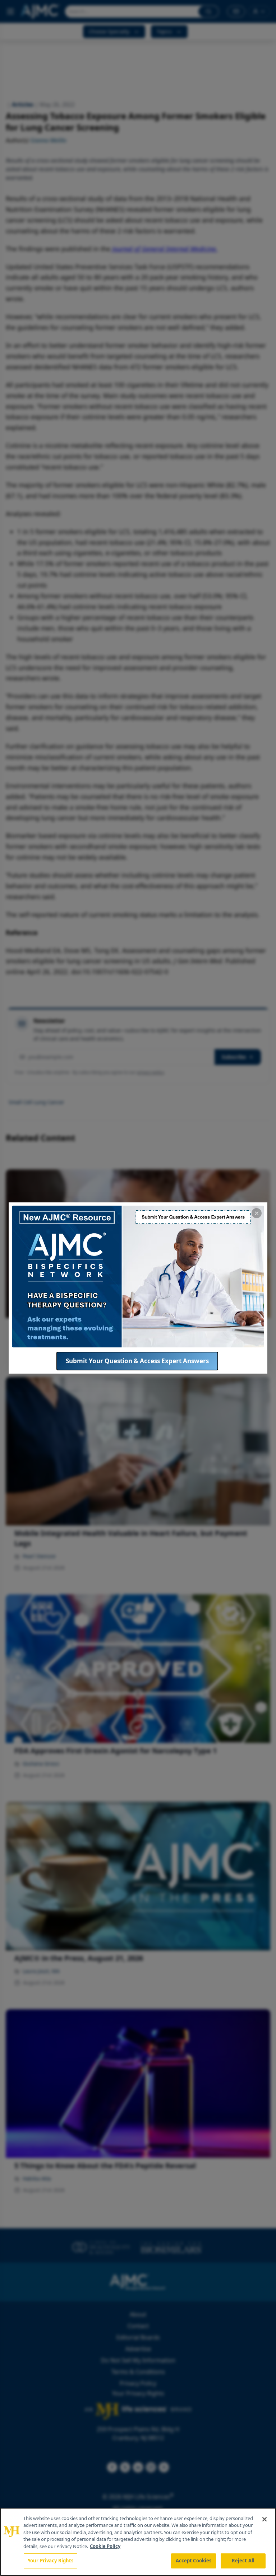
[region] (138, 2542)
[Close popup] (257, 1213)
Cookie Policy (105, 2546)
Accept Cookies (194, 2561)
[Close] (264, 2519)
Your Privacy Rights (50, 2561)
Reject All (243, 2561)
